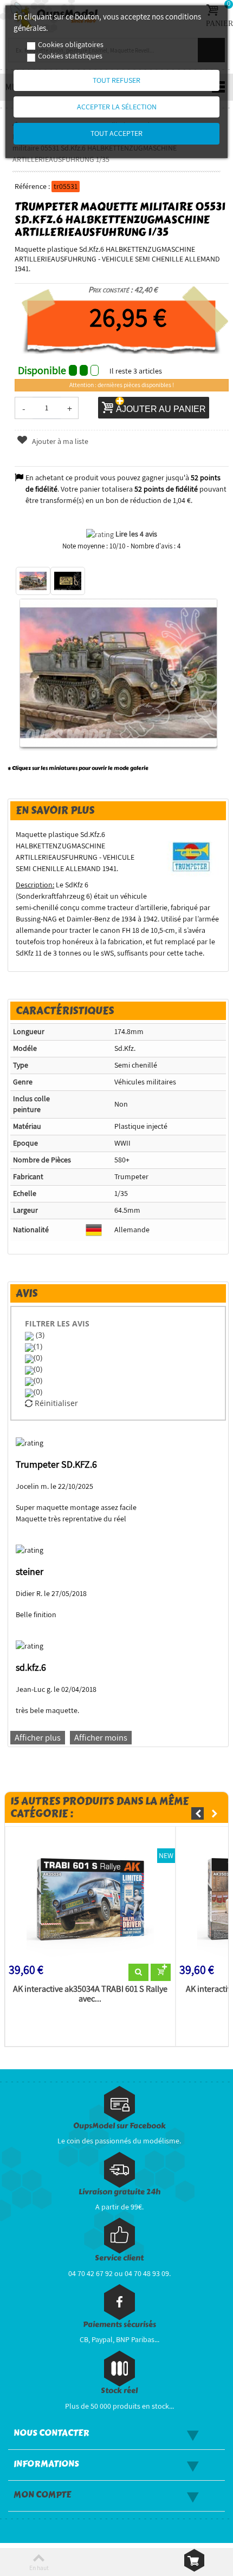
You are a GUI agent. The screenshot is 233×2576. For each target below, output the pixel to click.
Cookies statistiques (70, 56)
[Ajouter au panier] (161, 1972)
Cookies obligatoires (71, 44)
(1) (38, 1346)
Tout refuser (116, 80)
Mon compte (42, 2495)
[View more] (138, 1972)
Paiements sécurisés (119, 2325)
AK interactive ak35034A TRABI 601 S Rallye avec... (90, 1994)
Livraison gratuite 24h (119, 2192)
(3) (39, 1335)
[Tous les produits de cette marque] (192, 857)
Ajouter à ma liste (59, 441)
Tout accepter (116, 133)
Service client (119, 2258)
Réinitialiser (55, 1403)
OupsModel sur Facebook (119, 2126)
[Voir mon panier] (194, 2560)
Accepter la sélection (117, 107)
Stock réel (119, 2391)
